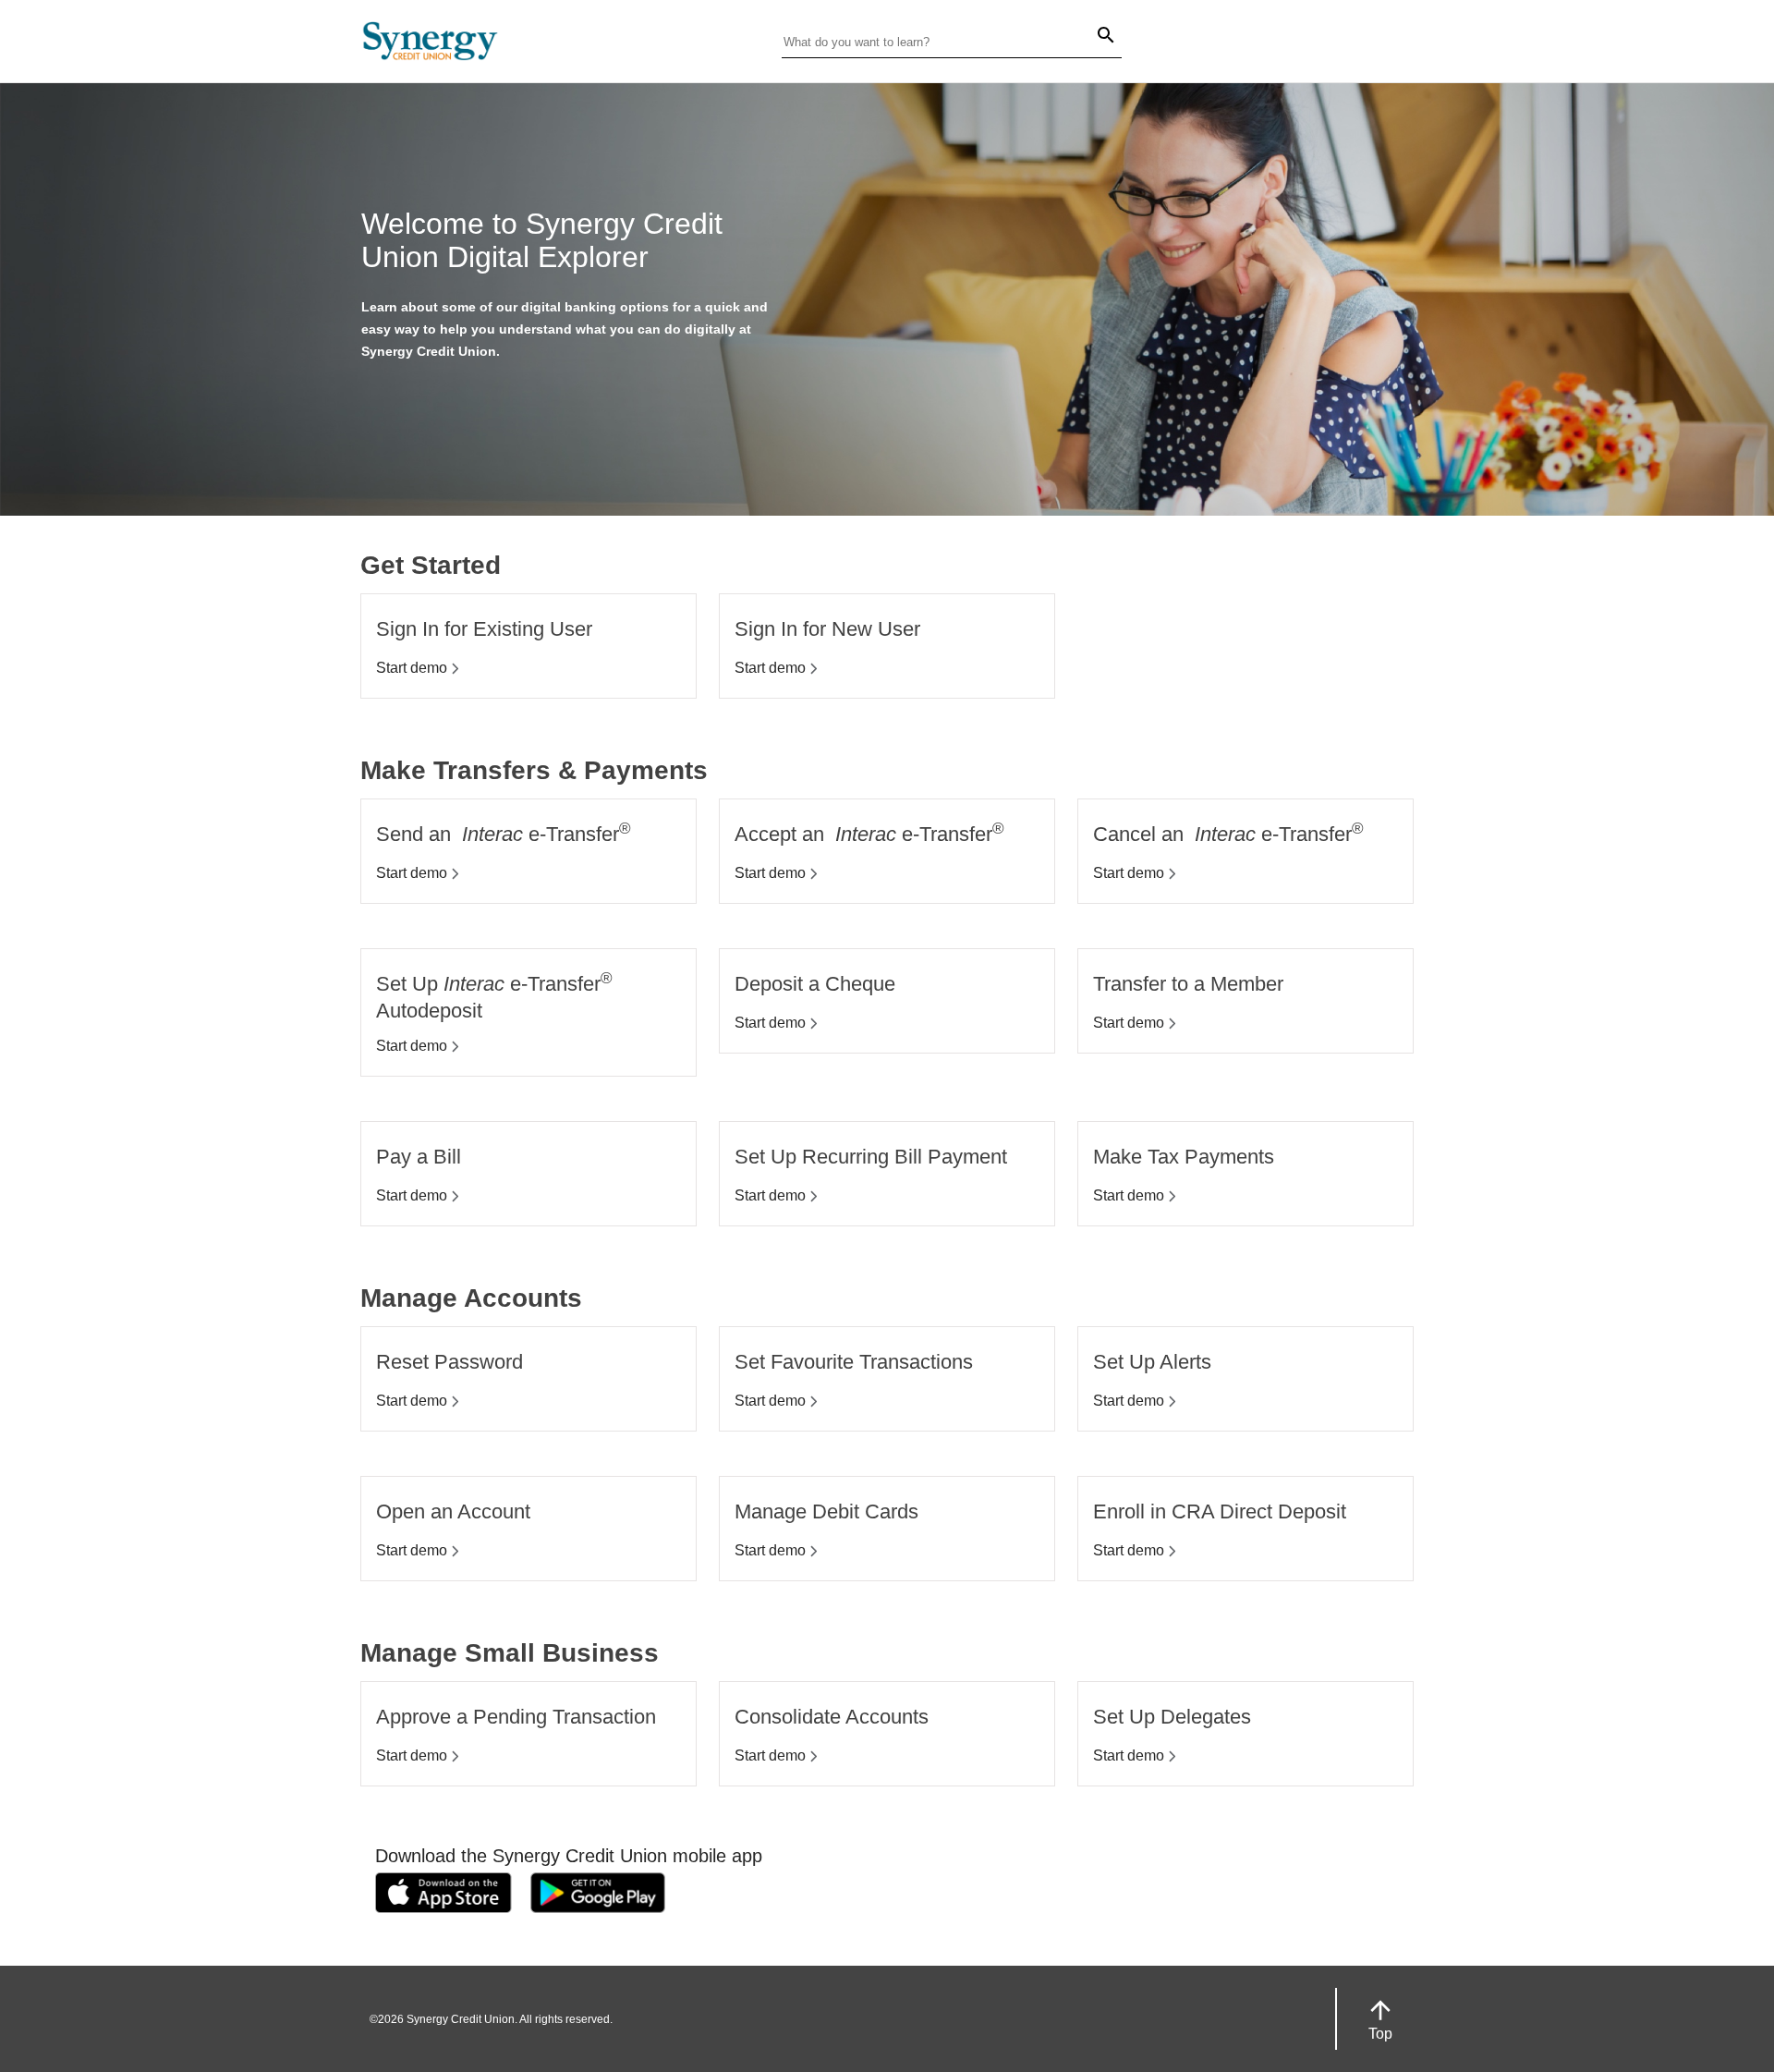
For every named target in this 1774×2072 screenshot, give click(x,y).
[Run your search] (1095, 37)
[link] (443, 1896)
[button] (1380, 2019)
